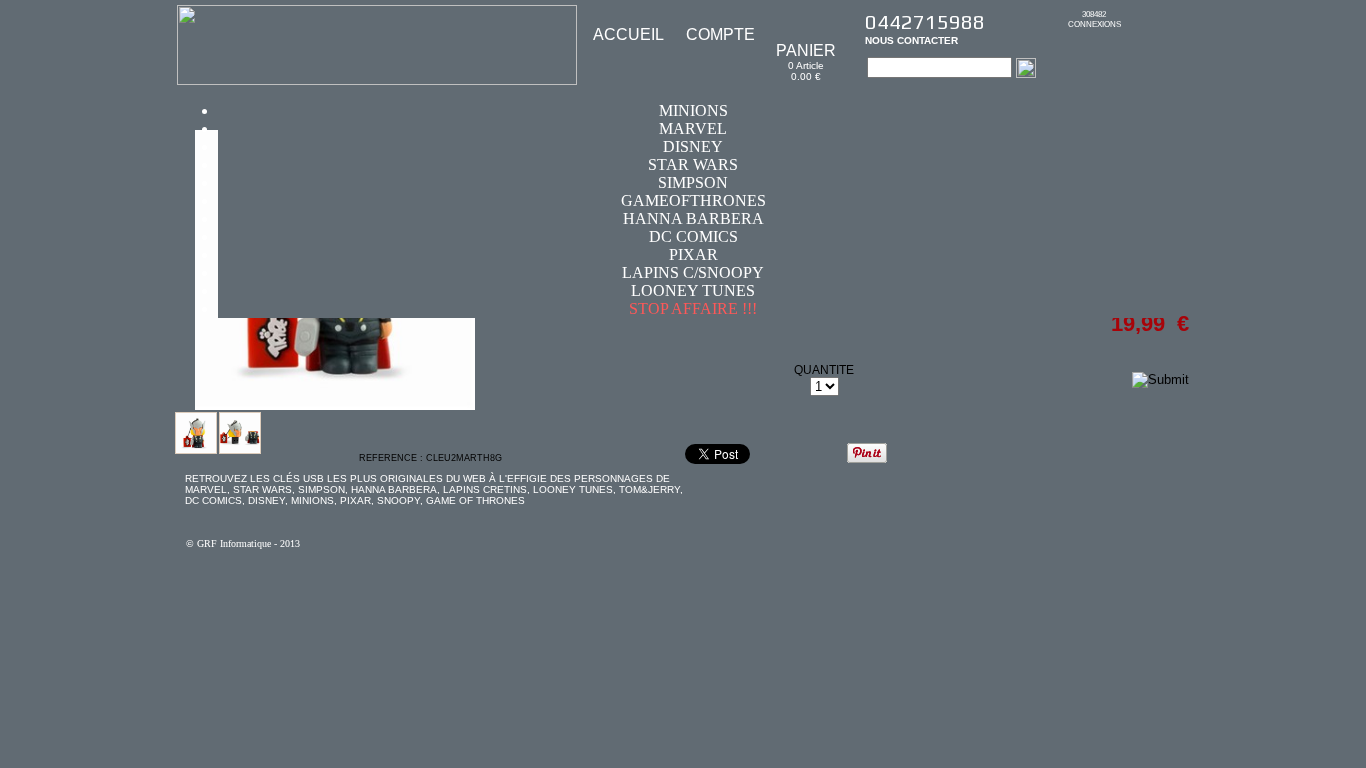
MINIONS (693, 110)
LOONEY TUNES (693, 290)
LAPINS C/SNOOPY (693, 272)
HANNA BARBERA (693, 218)
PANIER (806, 50)
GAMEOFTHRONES (693, 200)
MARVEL (693, 128)
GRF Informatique (234, 543)
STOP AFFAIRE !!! (693, 308)
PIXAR (693, 254)
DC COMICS (693, 236)
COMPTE (720, 34)
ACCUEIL (628, 34)
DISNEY (693, 146)
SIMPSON (693, 182)
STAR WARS (693, 164)
